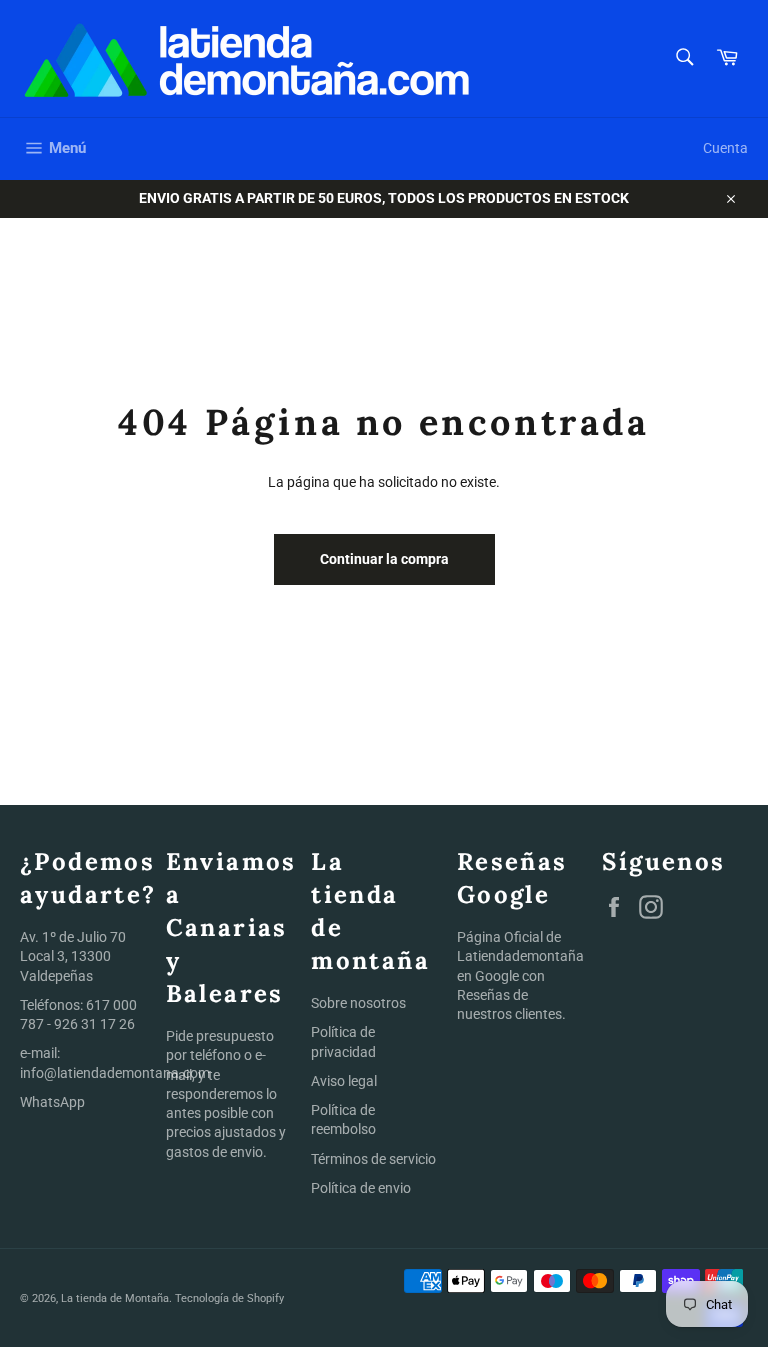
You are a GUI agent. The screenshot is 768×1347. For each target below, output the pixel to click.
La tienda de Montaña (115, 1298)
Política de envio (361, 1188)
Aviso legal (344, 1081)
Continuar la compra (384, 559)
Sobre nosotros (358, 1003)
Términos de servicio (373, 1159)
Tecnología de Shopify (229, 1298)
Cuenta (725, 148)
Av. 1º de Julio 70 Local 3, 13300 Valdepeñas (73, 956)
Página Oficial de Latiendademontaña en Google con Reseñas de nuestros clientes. (520, 975)
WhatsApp (52, 1102)
